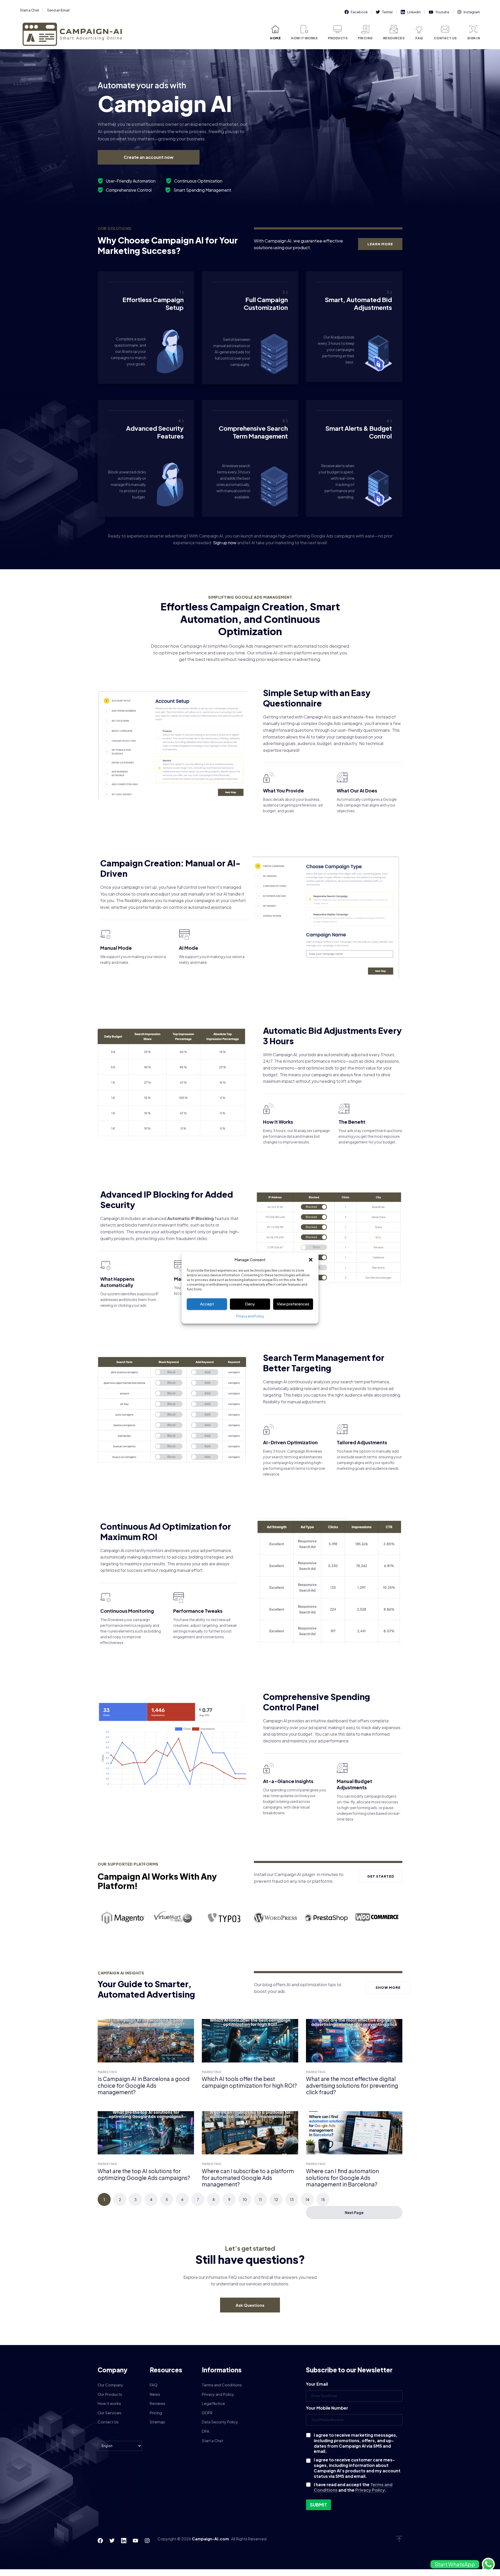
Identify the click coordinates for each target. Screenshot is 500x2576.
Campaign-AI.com (210, 2539)
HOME (275, 38)
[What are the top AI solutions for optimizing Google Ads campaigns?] (146, 2133)
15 (323, 2199)
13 (292, 2199)
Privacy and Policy (250, 1316)
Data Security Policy (220, 2422)
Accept (207, 1304)
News (155, 2394)
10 (245, 2199)
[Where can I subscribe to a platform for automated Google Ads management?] (250, 2133)
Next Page (354, 2212)
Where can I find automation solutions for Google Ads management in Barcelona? (342, 2178)
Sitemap (157, 2422)
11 (260, 2199)
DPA (206, 2431)
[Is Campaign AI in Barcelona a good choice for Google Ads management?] (146, 2041)
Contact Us (108, 2422)
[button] (311, 1260)
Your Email (317, 2384)
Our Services (110, 2413)
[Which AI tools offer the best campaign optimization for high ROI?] (250, 2041)
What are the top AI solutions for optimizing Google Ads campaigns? (144, 2174)
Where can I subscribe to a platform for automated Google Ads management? (248, 2178)
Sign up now (225, 543)
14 (307, 2199)
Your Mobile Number (327, 2408)
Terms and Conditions (222, 2385)
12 (276, 2199)
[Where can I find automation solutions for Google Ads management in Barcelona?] (354, 2133)
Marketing (107, 2072)
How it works (109, 2403)
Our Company (110, 2385)
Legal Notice (213, 2403)
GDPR (207, 2413)
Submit (318, 2505)
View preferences (293, 1304)
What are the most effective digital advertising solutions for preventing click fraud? (352, 2085)
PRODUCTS (338, 38)
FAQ (419, 38)
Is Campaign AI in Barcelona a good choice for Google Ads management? (144, 2085)
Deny (250, 1304)
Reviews (158, 2403)
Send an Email (58, 10)
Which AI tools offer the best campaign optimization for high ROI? (249, 2082)
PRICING (365, 38)
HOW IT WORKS (304, 38)
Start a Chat (30, 10)
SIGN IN (474, 38)
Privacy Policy (370, 2490)
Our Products (110, 2394)
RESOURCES (394, 38)
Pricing (156, 2413)
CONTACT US (445, 38)
